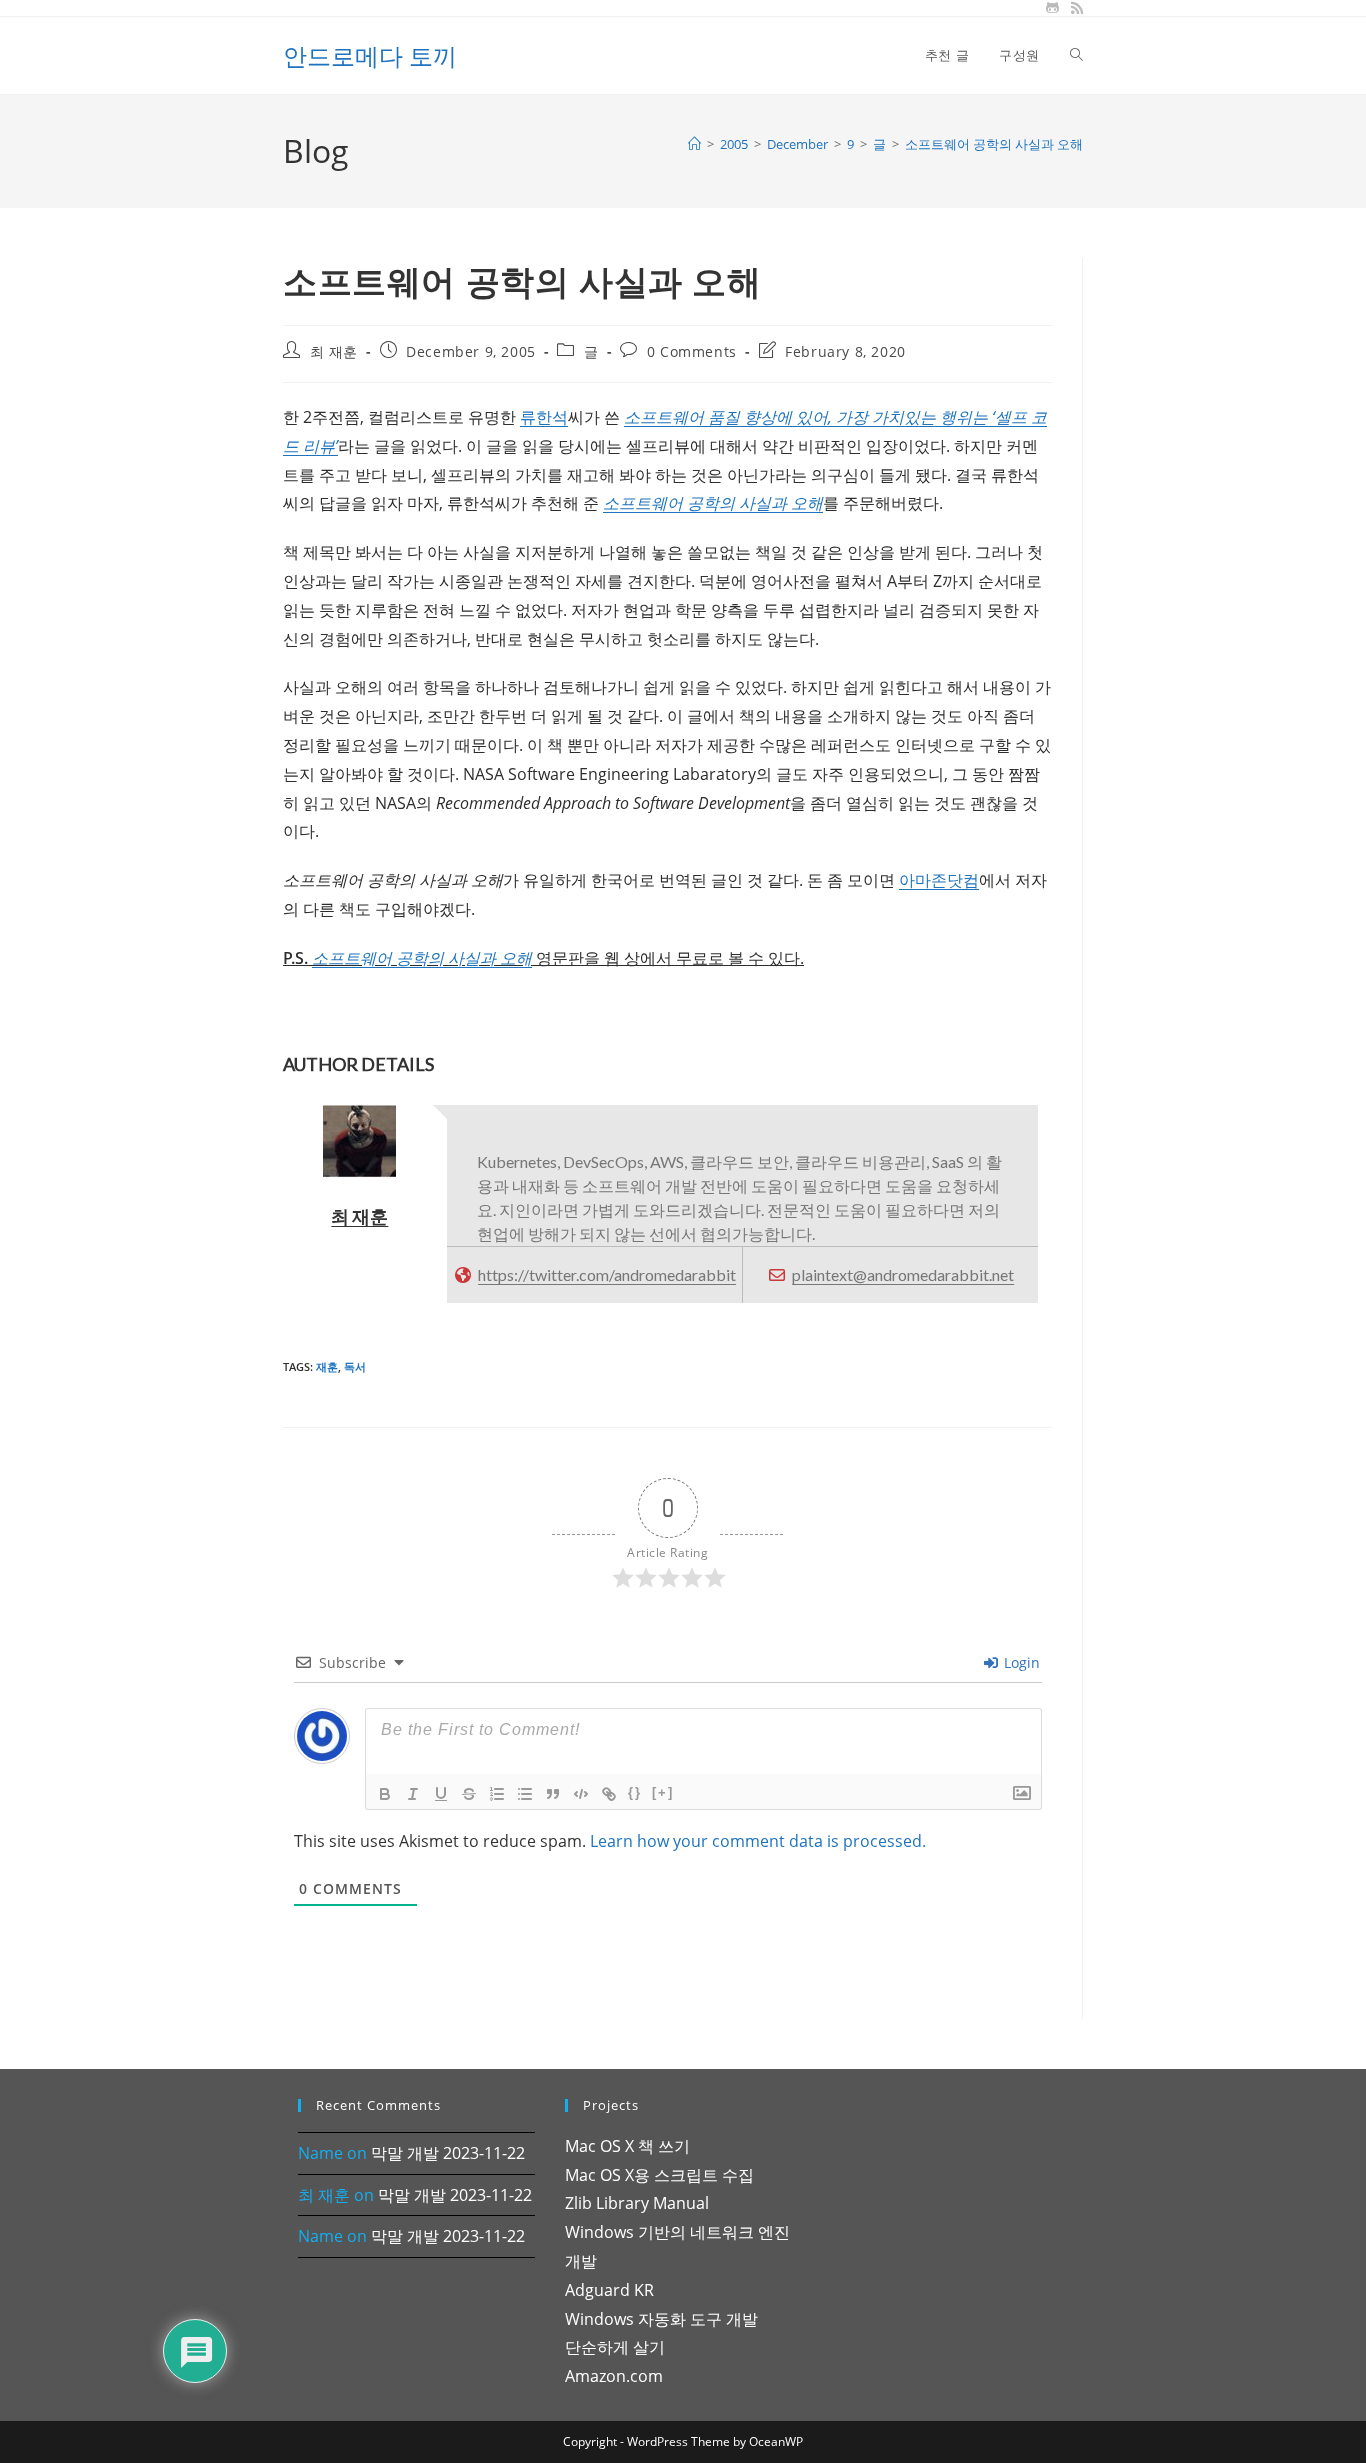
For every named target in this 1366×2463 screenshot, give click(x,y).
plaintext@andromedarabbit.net (903, 1274)
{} (635, 1792)
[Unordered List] (525, 1794)
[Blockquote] (553, 1794)
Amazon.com (614, 2376)
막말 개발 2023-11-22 (448, 2153)
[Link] (609, 1794)
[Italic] (413, 1794)
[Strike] (469, 1794)
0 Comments (692, 351)
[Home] (694, 144)
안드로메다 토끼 (370, 55)
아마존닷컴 (939, 880)
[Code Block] (581, 1794)
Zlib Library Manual (637, 2203)
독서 (355, 1366)
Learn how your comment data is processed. (758, 1841)
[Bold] (385, 1794)
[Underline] (441, 1794)
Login (1020, 1662)
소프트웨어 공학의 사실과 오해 (994, 144)
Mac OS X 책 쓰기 (627, 2146)
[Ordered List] (497, 1794)
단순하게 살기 (615, 2347)
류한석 (544, 417)
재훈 (327, 1366)
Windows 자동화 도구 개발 (661, 2319)
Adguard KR (609, 2290)
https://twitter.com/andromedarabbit (607, 1274)
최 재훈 (334, 351)
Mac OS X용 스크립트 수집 (659, 2175)
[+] (663, 1792)
